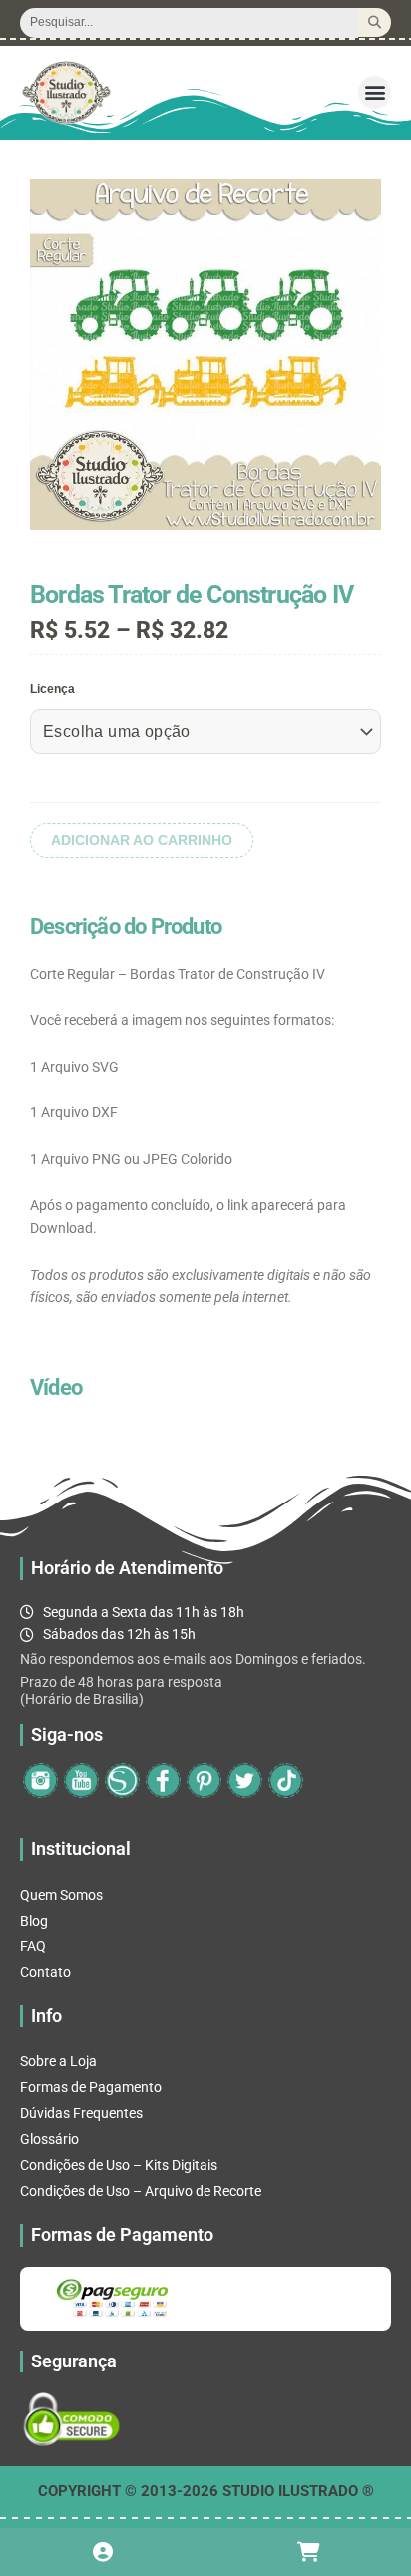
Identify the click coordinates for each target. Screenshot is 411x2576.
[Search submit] (375, 22)
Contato (45, 1972)
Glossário (49, 2139)
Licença (52, 689)
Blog (34, 1921)
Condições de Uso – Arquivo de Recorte (141, 2191)
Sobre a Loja (58, 2061)
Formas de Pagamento (91, 2087)
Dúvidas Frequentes (81, 2113)
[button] (375, 92)
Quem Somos (61, 1895)
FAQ (33, 1946)
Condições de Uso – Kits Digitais (119, 2165)
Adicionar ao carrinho (142, 841)
